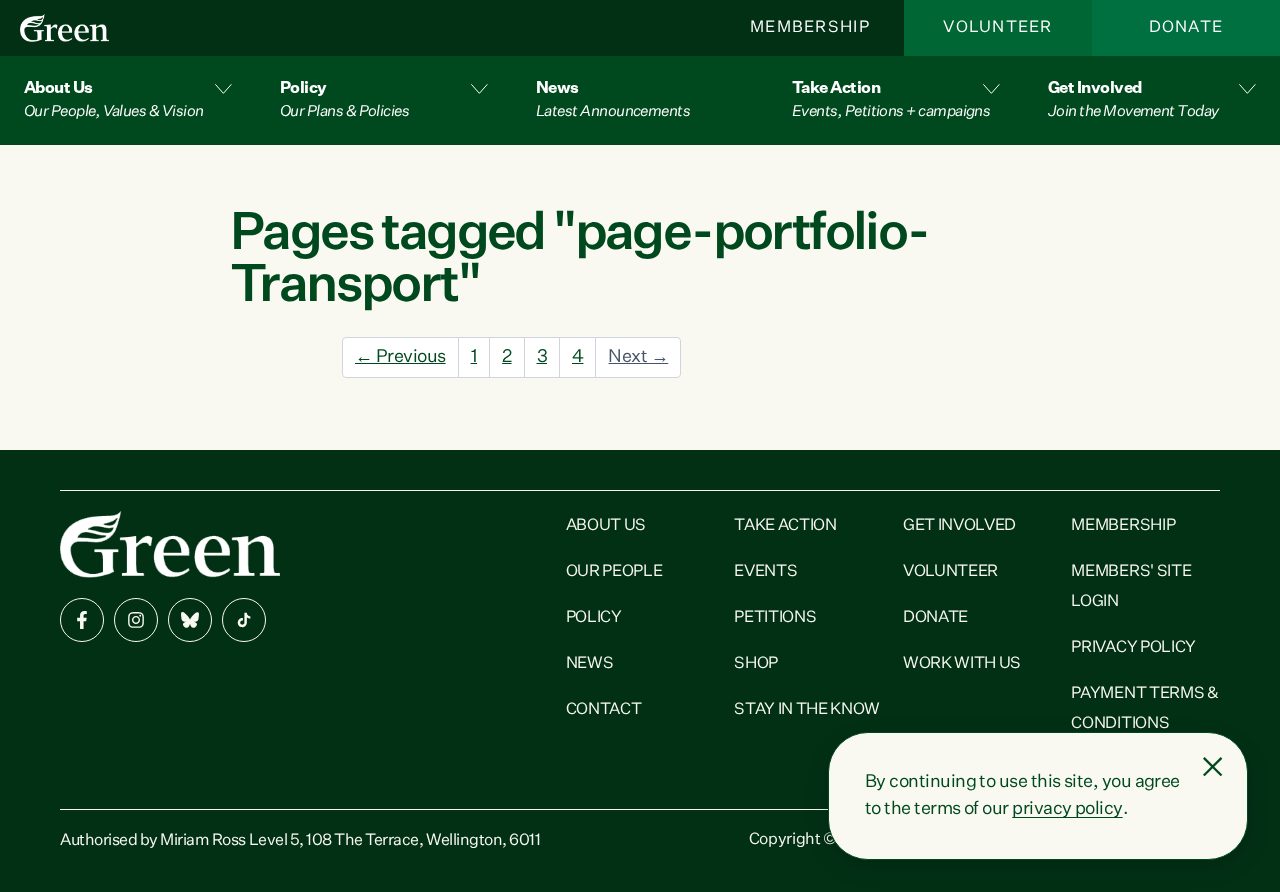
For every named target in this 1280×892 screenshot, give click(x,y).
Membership (810, 28)
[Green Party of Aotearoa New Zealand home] (170, 544)
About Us (606, 526)
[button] (128, 100)
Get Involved (959, 526)
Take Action (785, 526)
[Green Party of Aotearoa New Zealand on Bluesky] (190, 620)
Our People (614, 572)
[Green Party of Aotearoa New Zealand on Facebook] (82, 620)
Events (765, 572)
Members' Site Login (1131, 587)
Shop (756, 664)
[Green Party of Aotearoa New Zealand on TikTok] (244, 620)
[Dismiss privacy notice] (1213, 767)
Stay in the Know (807, 710)
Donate (1186, 28)
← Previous (400, 357)
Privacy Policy (1133, 648)
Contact (604, 710)
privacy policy (1067, 809)
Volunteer (998, 28)
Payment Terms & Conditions (1144, 709)
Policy (594, 618)
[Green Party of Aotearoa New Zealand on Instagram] (136, 620)
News (590, 664)
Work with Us (962, 664)
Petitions (775, 618)
